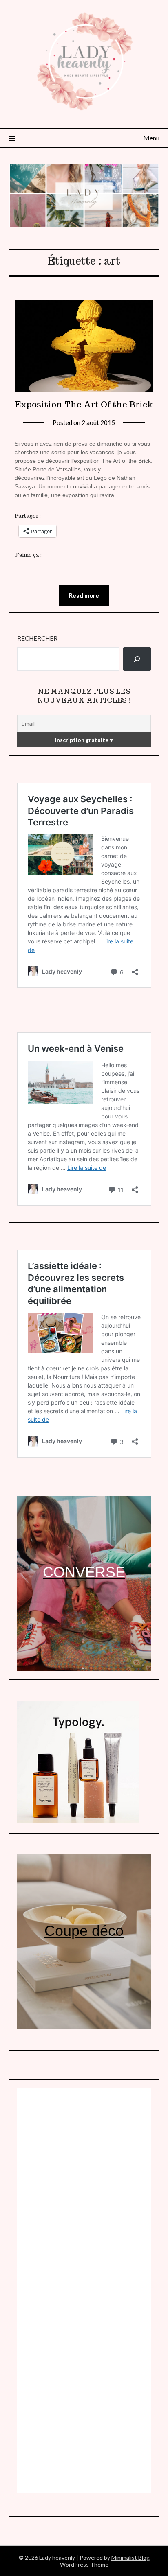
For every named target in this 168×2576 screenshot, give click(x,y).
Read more (84, 595)
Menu (151, 138)
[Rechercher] (137, 659)
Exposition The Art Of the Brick (84, 405)
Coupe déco (84, 1931)
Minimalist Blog (130, 2557)
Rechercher (37, 638)
